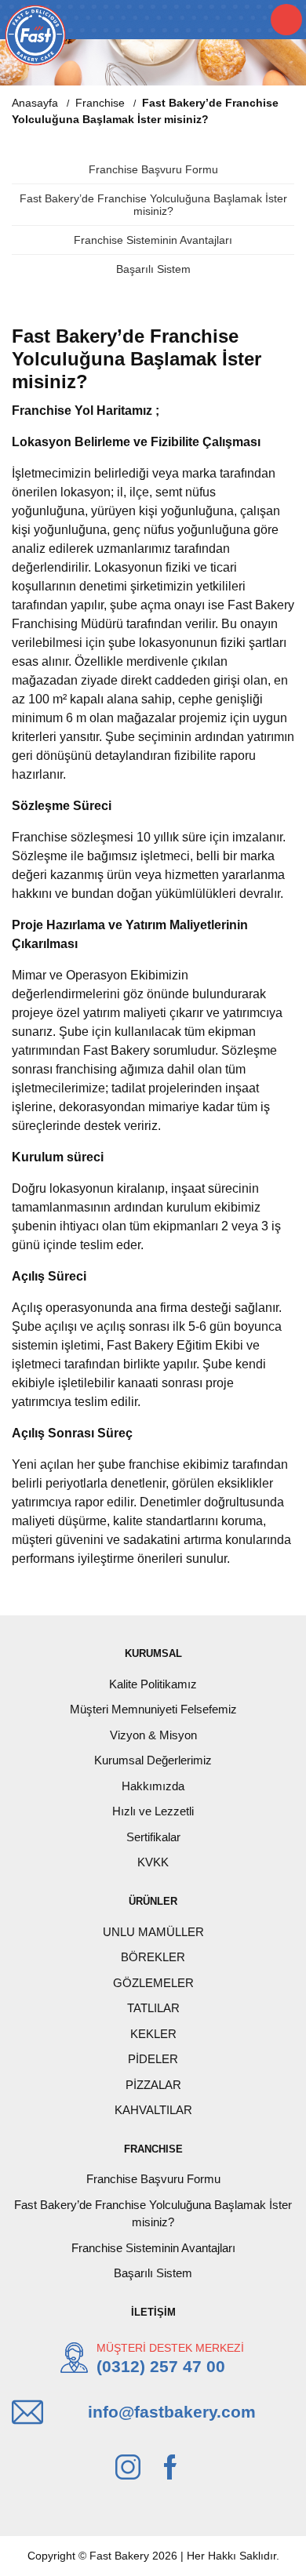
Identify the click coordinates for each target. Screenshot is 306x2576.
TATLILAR (153, 2008)
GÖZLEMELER (153, 1983)
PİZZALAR (153, 2085)
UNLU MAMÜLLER (153, 1932)
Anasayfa (35, 103)
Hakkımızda (153, 1786)
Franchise (100, 103)
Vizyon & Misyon (153, 1735)
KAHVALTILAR (153, 2110)
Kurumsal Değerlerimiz (153, 1760)
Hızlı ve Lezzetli (153, 1811)
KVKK (153, 1862)
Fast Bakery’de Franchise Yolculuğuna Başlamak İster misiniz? (153, 205)
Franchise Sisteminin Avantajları (153, 240)
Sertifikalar (153, 1837)
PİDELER (153, 2059)
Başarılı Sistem (153, 269)
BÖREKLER (153, 1957)
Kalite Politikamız (153, 1684)
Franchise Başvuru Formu (153, 169)
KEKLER (153, 2034)
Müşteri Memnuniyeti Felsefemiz (153, 1709)
